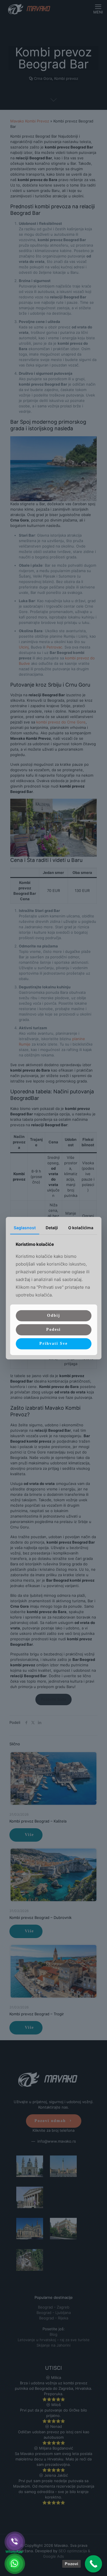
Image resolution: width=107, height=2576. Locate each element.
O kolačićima (81, 1227)
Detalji (52, 1227)
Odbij (54, 1315)
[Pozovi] (93, 2564)
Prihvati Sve (53, 1343)
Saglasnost (25, 1227)
